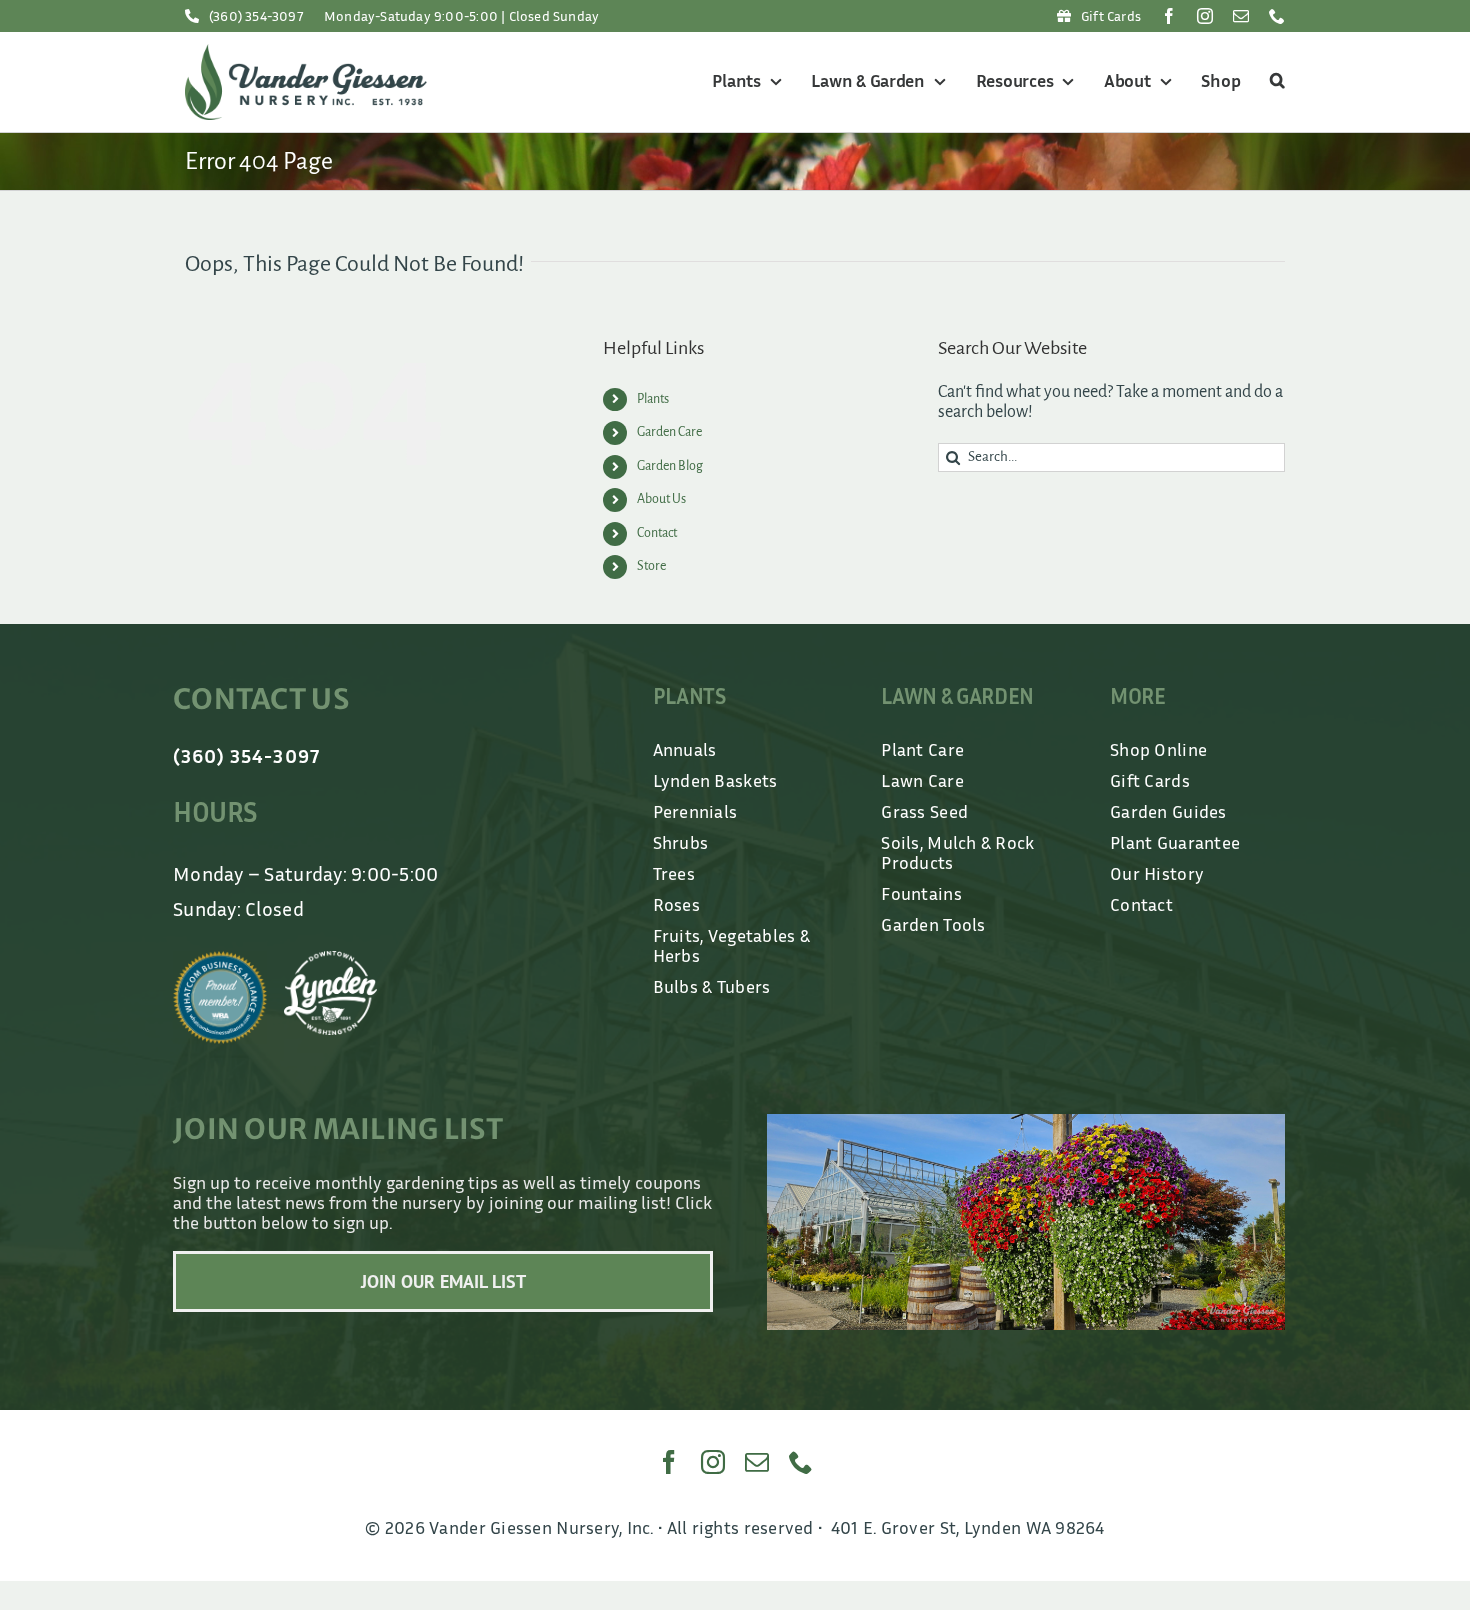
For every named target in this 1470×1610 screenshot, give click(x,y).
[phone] (1277, 16)
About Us (661, 499)
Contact (657, 533)
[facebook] (1169, 16)
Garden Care (669, 432)
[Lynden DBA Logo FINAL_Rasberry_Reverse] (331, 960)
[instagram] (1205, 16)
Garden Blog (670, 466)
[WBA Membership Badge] (220, 960)
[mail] (1241, 16)
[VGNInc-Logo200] (306, 53)
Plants (653, 399)
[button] (1274, 82)
